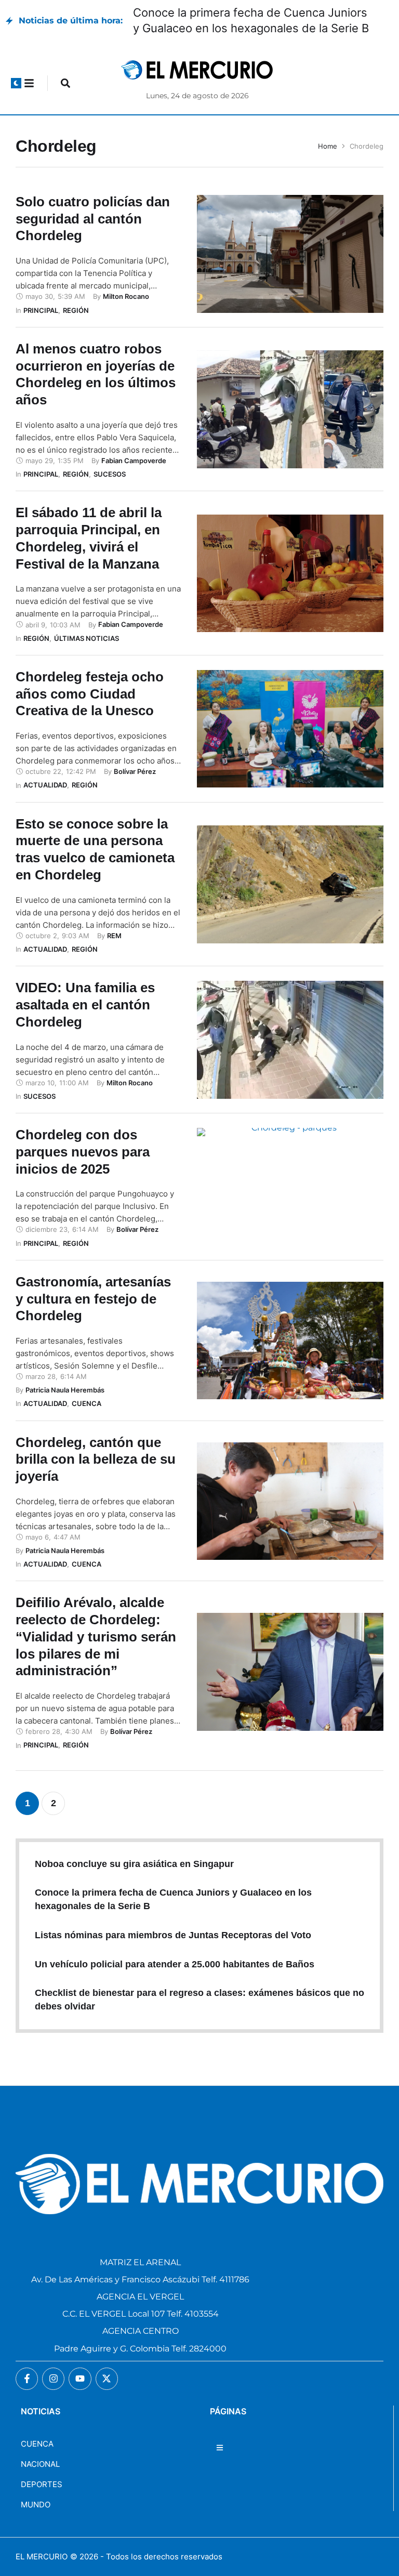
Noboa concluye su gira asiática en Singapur (134, 1864)
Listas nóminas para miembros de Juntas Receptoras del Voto (173, 1935)
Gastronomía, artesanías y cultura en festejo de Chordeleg (93, 1299)
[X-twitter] (107, 2379)
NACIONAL (40, 2464)
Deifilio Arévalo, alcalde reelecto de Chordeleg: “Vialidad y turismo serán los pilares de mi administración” (96, 1637)
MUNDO (36, 2505)
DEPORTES (42, 2484)
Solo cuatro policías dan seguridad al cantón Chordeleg (93, 219)
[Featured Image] (290, 254)
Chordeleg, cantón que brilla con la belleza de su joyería (96, 1460)
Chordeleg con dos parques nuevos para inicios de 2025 (83, 1152)
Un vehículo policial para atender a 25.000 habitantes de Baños (175, 1964)
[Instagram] (53, 2379)
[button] (16, 83)
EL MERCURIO (42, 2557)
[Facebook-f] (27, 2379)
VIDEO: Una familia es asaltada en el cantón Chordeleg (85, 1005)
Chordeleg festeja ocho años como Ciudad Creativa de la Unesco (90, 694)
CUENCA (37, 2444)
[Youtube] (80, 2379)
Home (328, 146)
